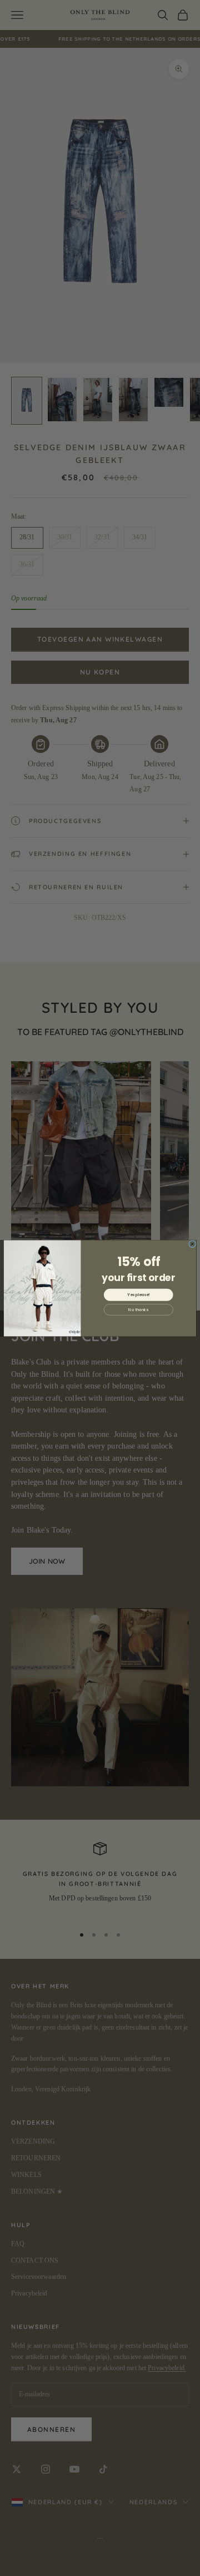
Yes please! (138, 1294)
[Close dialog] (192, 1243)
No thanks (138, 1309)
